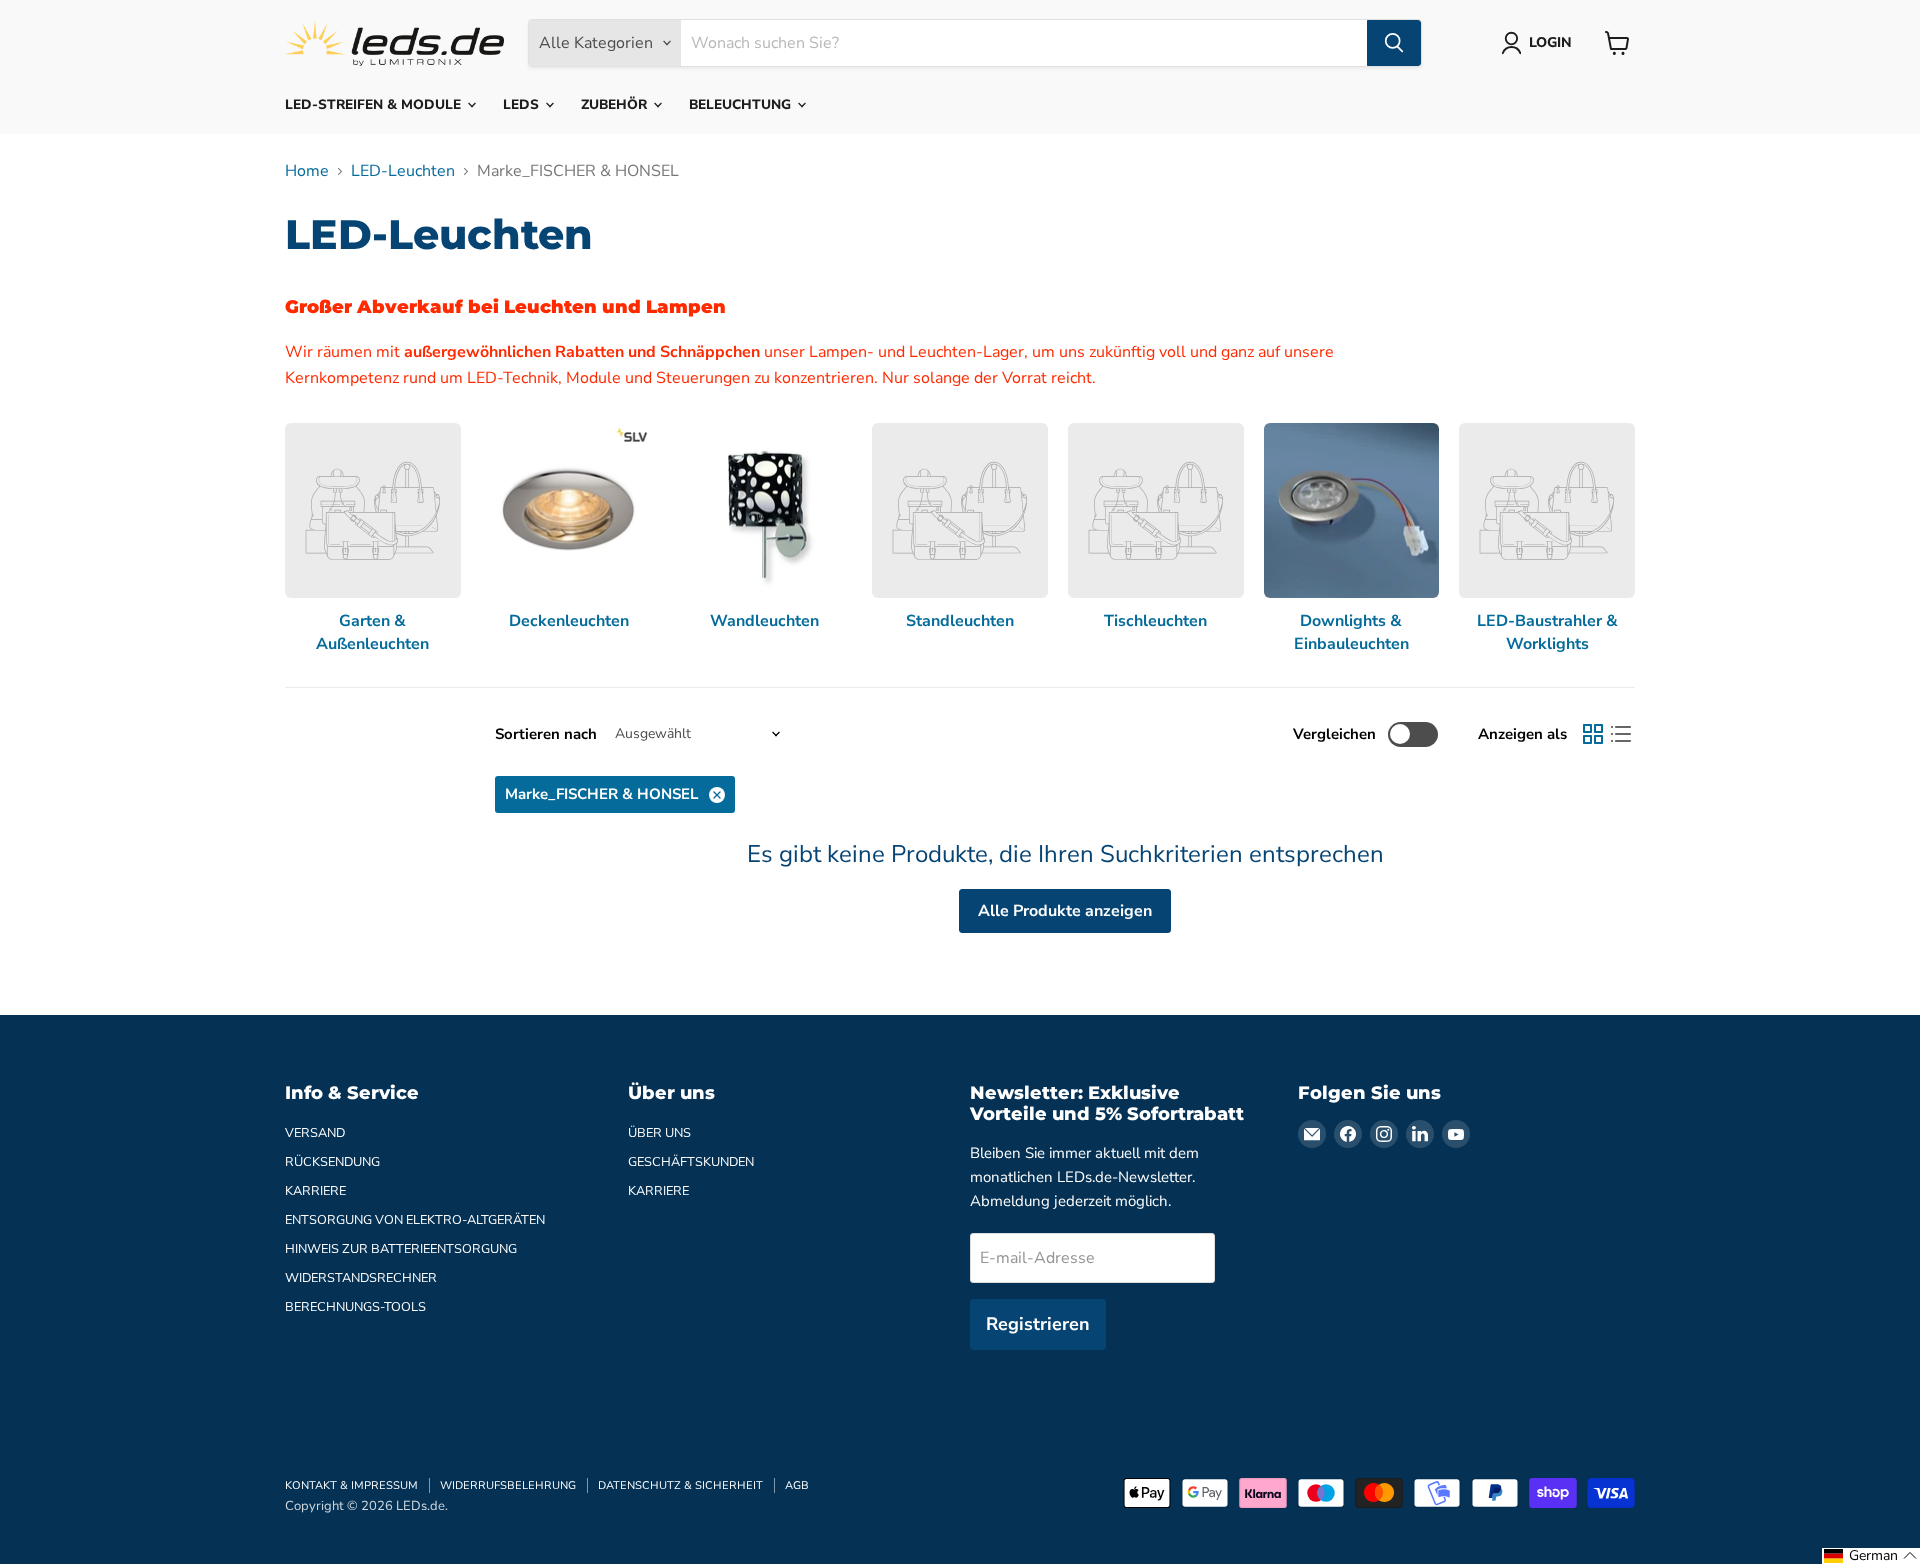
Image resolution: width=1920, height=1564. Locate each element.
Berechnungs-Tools (355, 1307)
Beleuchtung (742, 104)
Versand (315, 1133)
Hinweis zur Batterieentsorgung (401, 1249)
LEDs (523, 104)
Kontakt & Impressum (351, 1485)
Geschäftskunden (691, 1162)
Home (307, 171)
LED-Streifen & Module (375, 104)
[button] (1871, 1556)
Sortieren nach (546, 734)
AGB (797, 1485)
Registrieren (1038, 1324)
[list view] (1621, 734)
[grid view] (1593, 734)
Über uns (659, 1133)
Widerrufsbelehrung (508, 1485)
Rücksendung (332, 1162)
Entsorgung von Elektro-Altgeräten (415, 1220)
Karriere (315, 1191)
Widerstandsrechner (361, 1278)
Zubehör (616, 104)
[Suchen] (1394, 43)
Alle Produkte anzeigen (1065, 911)
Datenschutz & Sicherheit (680, 1485)
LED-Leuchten (403, 171)
